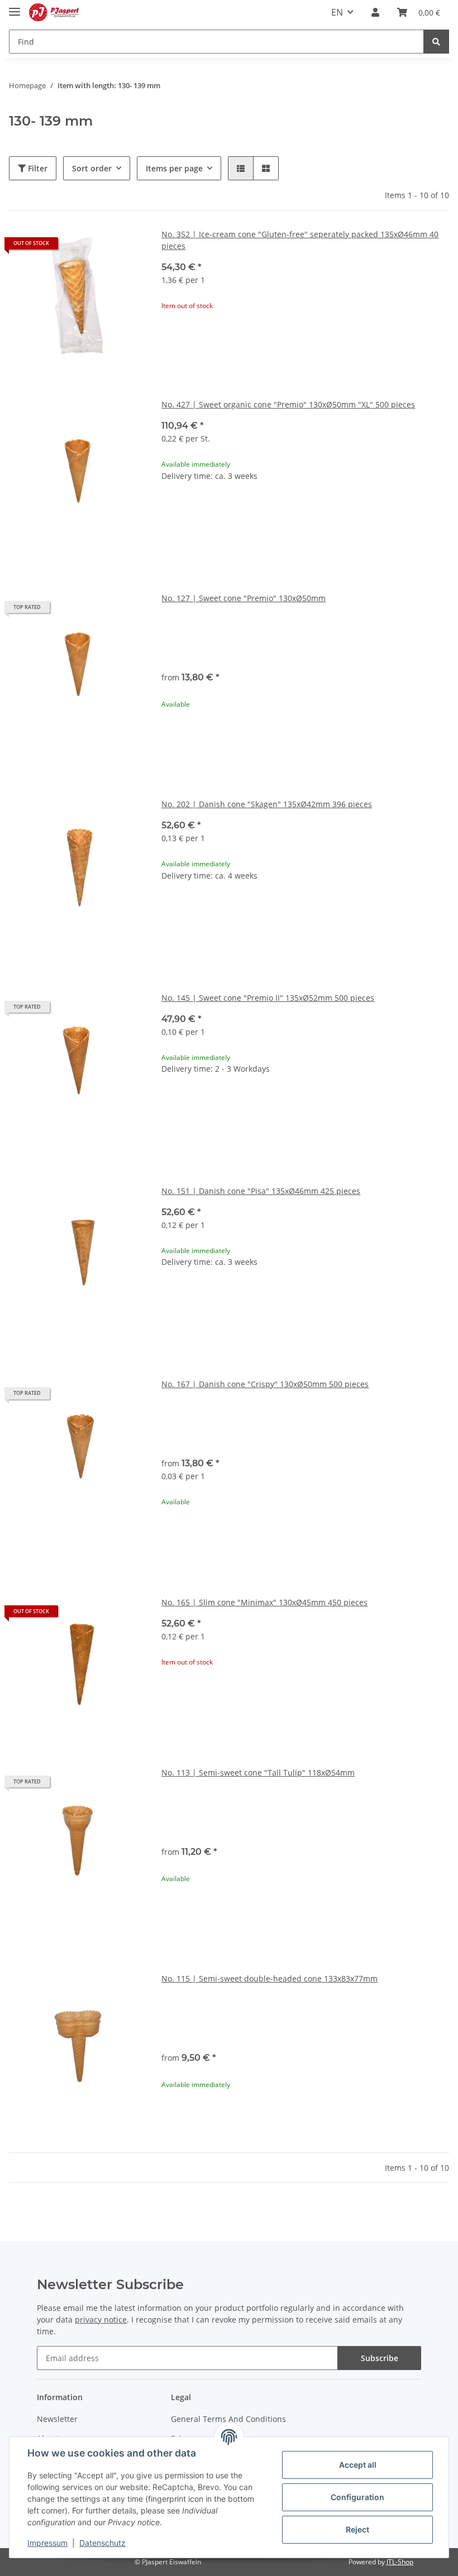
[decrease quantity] (170, 512)
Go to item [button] (305, 341)
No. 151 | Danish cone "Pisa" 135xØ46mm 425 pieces (261, 1191)
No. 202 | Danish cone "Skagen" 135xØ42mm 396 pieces (267, 804)
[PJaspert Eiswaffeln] (54, 13)
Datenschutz (102, 2543)
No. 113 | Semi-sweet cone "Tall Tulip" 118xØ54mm (258, 1773)
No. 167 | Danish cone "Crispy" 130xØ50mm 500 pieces (265, 1384)
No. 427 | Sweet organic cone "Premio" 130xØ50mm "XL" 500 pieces (288, 404)
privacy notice (101, 2320)
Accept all (358, 2465)
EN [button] (337, 12)
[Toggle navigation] (15, 7)
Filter (37, 168)
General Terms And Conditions (228, 2419)
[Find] (436, 42)
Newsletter (57, 2419)
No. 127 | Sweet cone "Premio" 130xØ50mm (244, 598)
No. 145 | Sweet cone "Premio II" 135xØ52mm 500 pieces (268, 998)
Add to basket (306, 545)
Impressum (47, 2543)
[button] (375, 12)
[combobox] (305, 641)
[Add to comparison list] (125, 247)
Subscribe (380, 2358)
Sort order (92, 168)
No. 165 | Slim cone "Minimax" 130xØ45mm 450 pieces (264, 1602)
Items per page (174, 168)
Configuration (357, 2497)
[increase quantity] (440, 512)
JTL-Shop (400, 2562)
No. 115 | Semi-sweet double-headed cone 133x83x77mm (269, 1978)
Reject (357, 2529)
